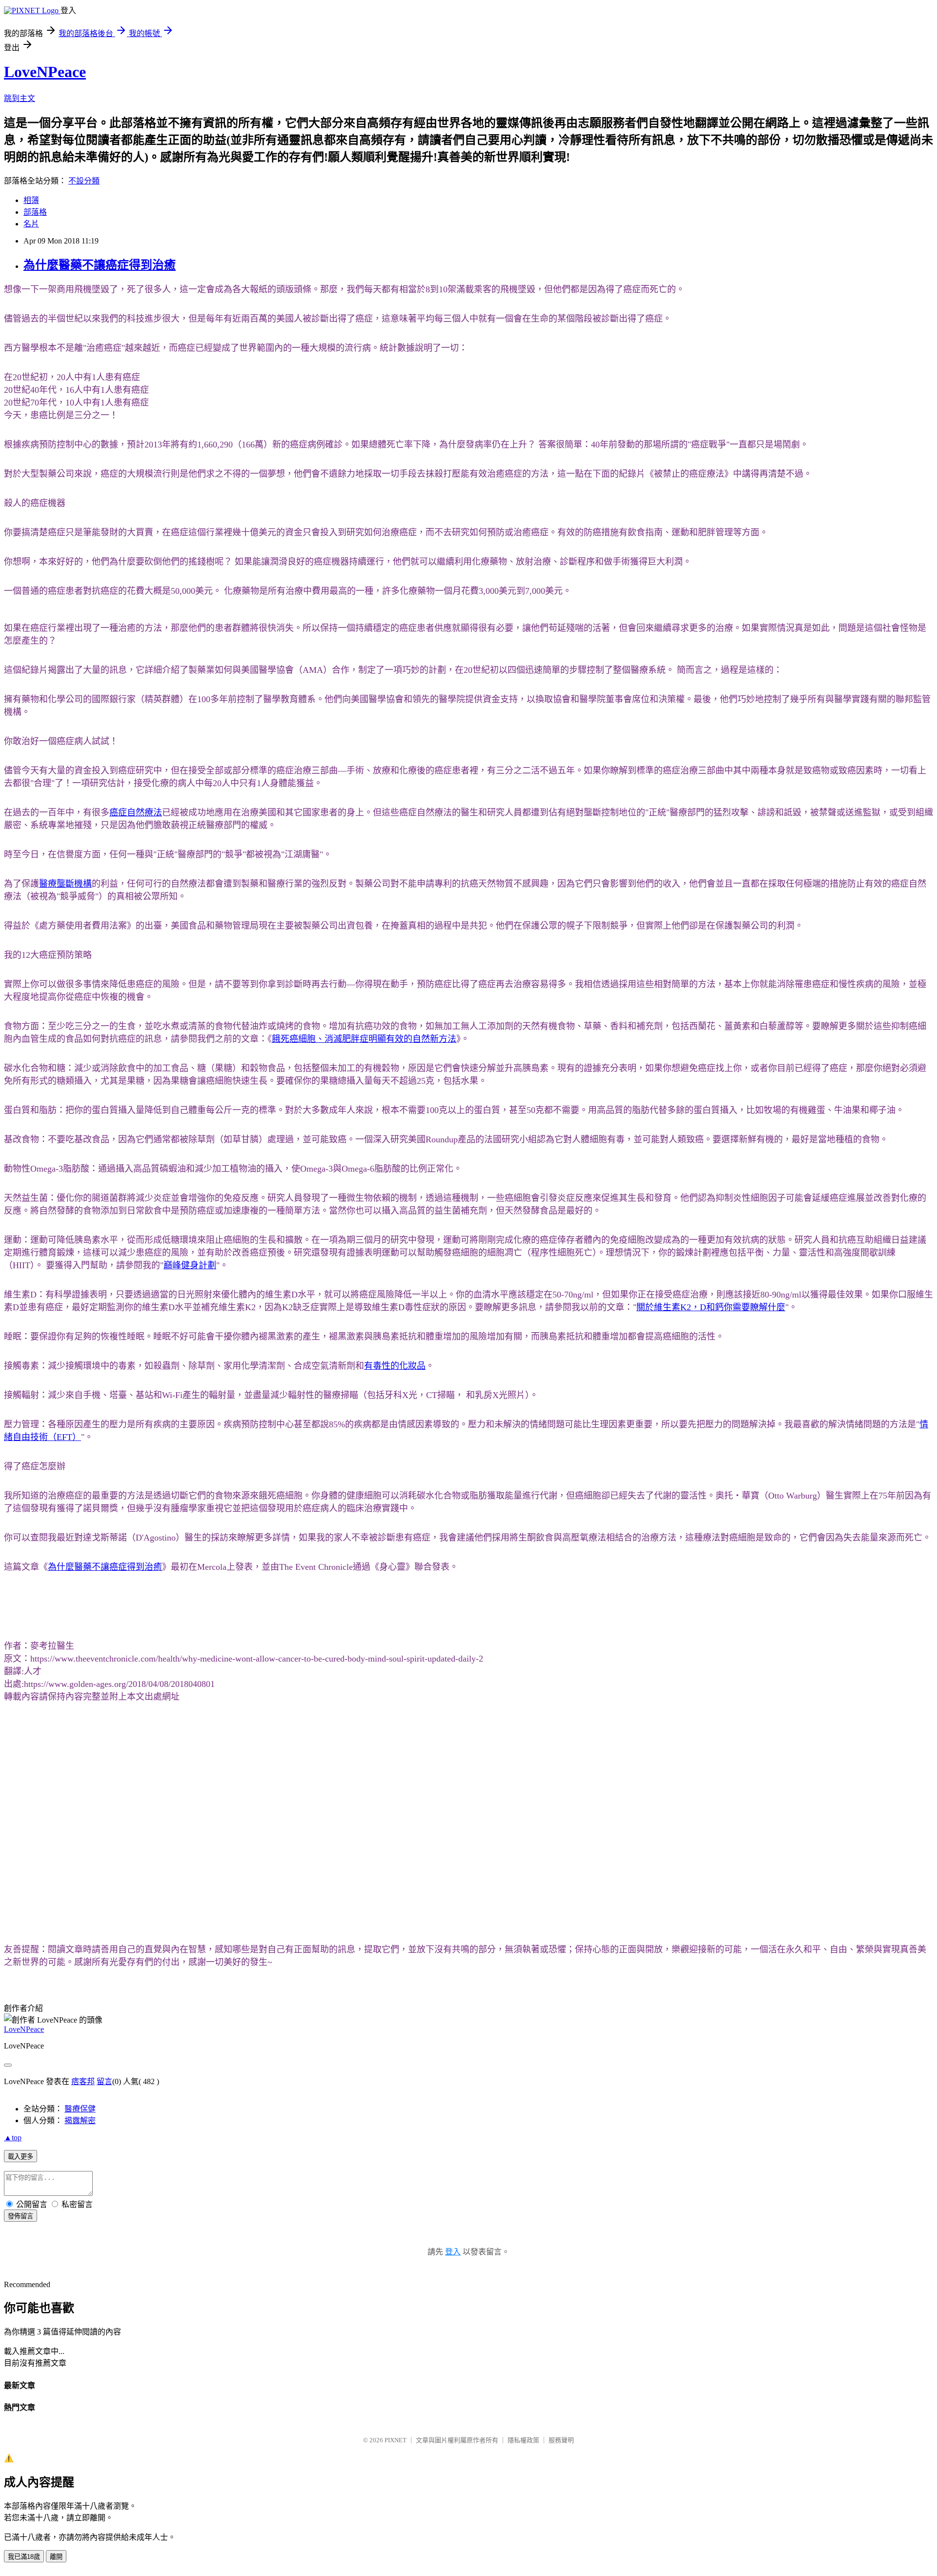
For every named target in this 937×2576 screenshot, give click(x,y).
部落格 (35, 212)
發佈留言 (20, 2216)
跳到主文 (20, 98)
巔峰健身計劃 (190, 1265)
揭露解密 (80, 2120)
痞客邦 (83, 2081)
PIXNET (396, 2440)
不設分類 (84, 181)
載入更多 (20, 2157)
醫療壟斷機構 (65, 884)
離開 (56, 2557)
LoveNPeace (45, 72)
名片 (31, 224)
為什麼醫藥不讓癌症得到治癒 (100, 265)
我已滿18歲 (24, 2557)
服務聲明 (561, 2440)
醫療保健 (80, 2109)
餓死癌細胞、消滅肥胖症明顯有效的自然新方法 (364, 1039)
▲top (13, 2138)
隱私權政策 (523, 2440)
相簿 (31, 200)
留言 (104, 2081)
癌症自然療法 (136, 812)
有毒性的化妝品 (395, 1366)
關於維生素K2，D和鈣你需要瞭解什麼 (711, 1307)
